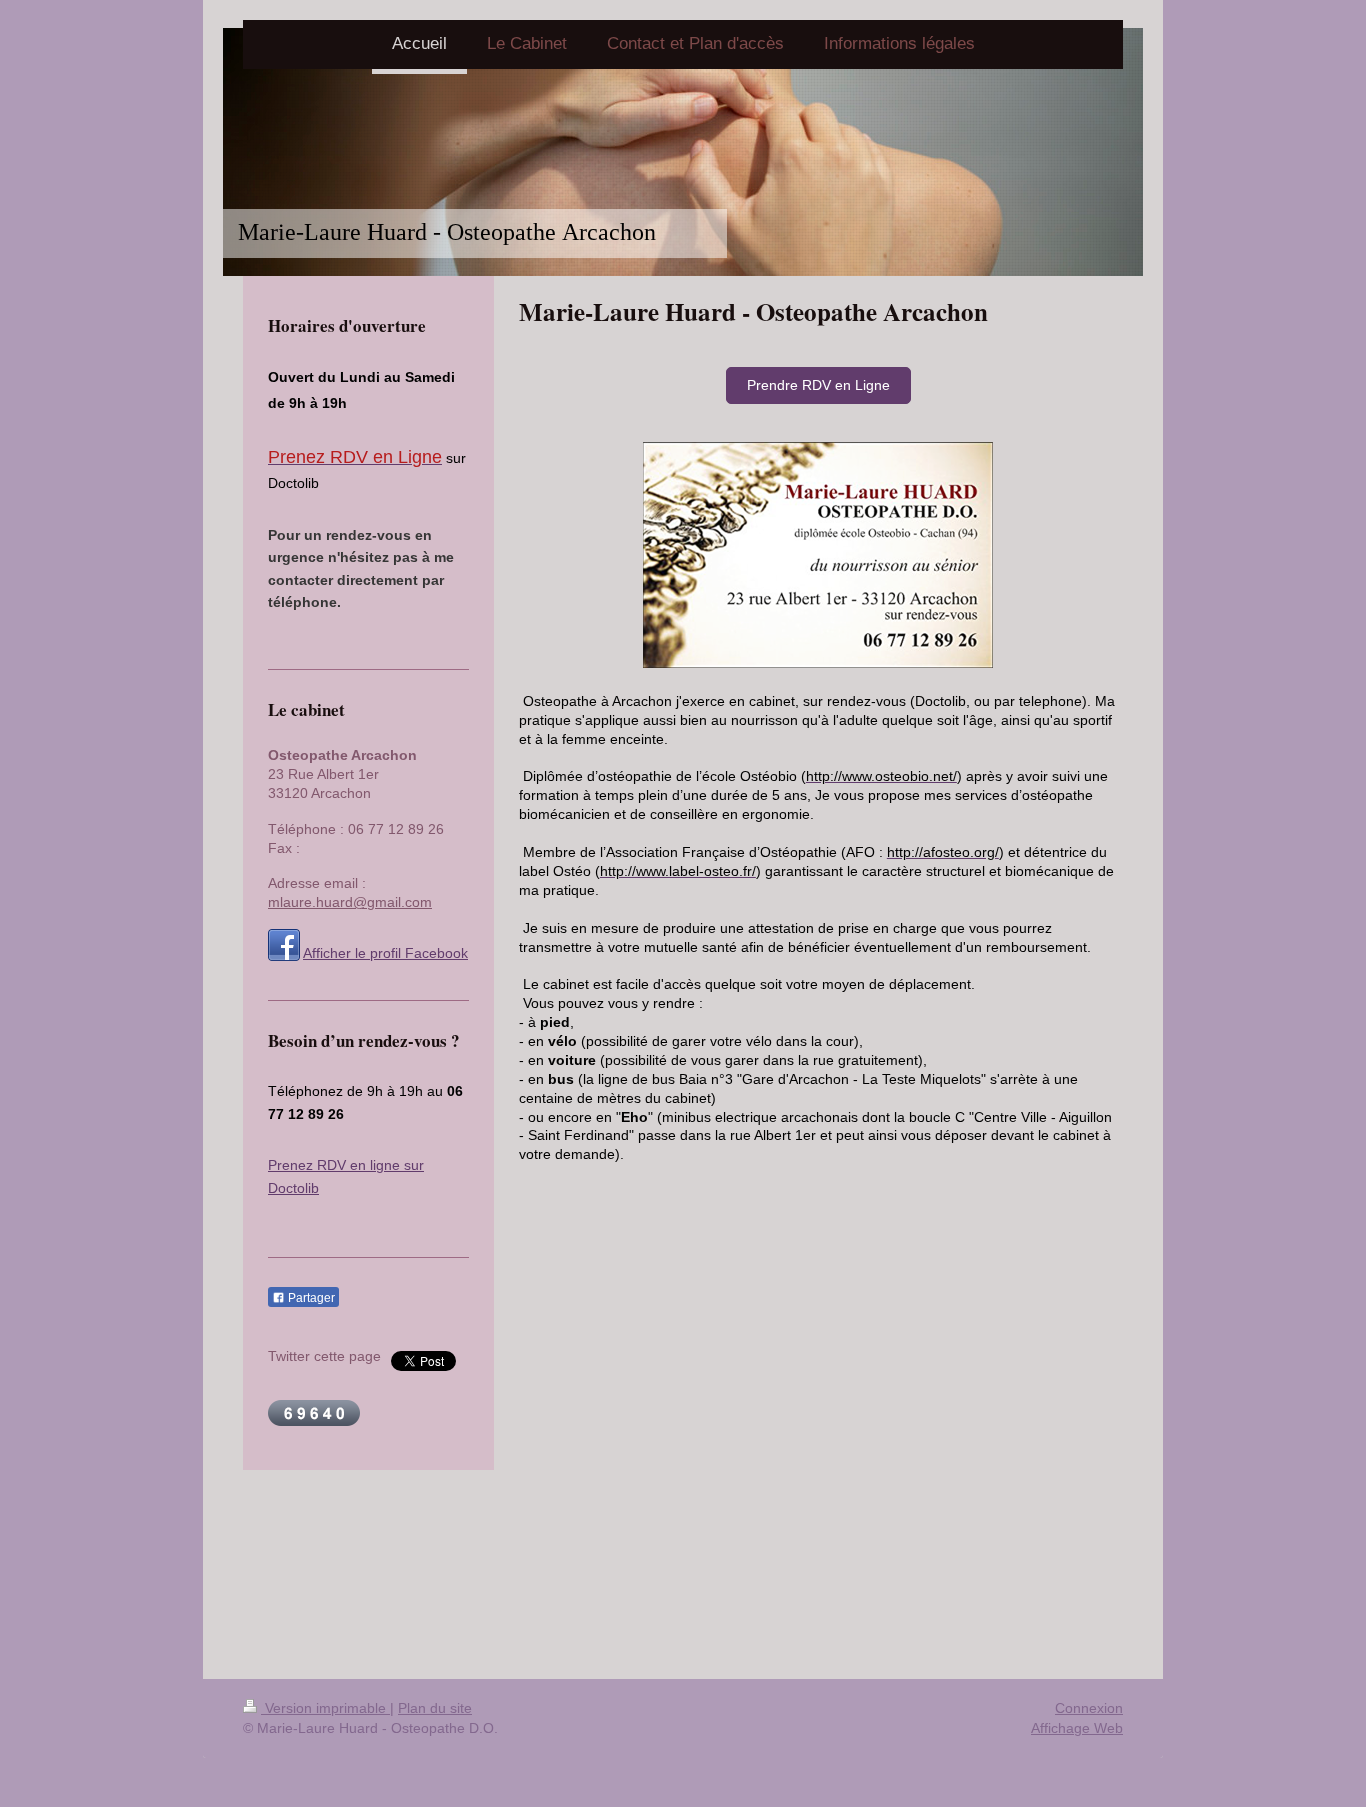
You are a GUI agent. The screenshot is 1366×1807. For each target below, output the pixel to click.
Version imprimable (325, 1708)
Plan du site (435, 1708)
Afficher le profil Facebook (385, 953)
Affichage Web (1077, 1728)
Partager (310, 1298)
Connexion (1089, 1708)
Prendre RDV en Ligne (818, 385)
